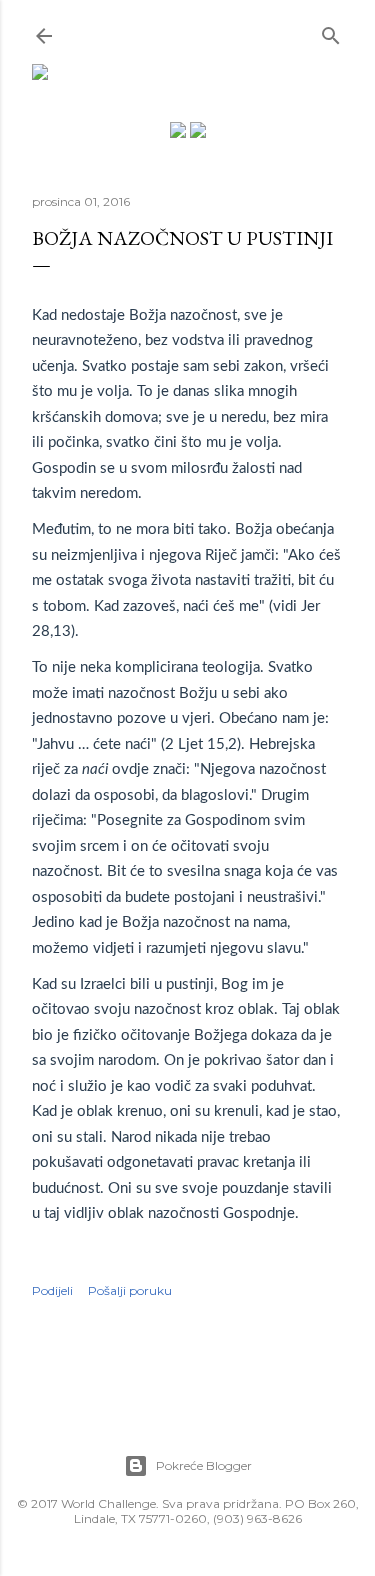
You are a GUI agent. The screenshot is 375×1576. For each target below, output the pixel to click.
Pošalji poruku (130, 1290)
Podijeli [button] (52, 1290)
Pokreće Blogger (204, 1465)
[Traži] (331, 31)
